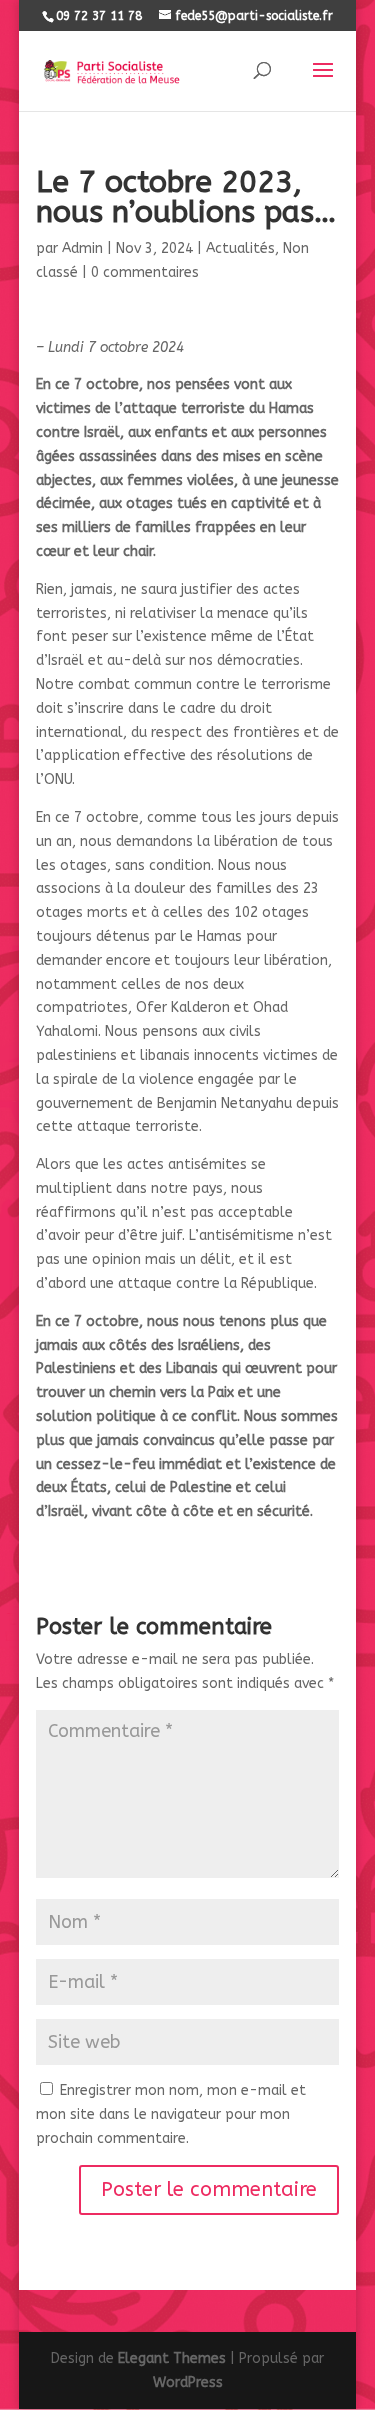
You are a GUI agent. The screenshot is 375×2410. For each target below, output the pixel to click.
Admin (82, 248)
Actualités (240, 248)
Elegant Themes (172, 2358)
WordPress (188, 2382)
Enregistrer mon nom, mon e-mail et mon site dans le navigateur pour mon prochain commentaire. (171, 2114)
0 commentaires (145, 272)
